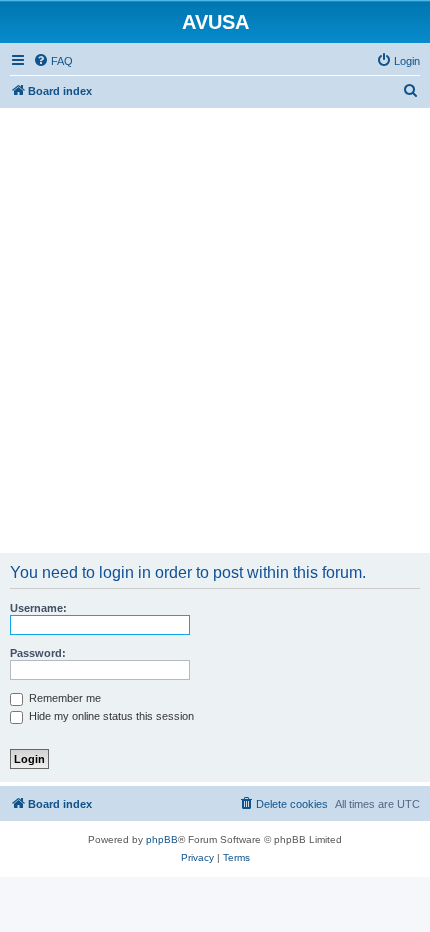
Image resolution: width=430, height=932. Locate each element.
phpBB (162, 839)
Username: (38, 608)
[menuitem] (53, 61)
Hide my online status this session (110, 716)
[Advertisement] (215, 323)
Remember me (63, 698)
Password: (38, 653)
